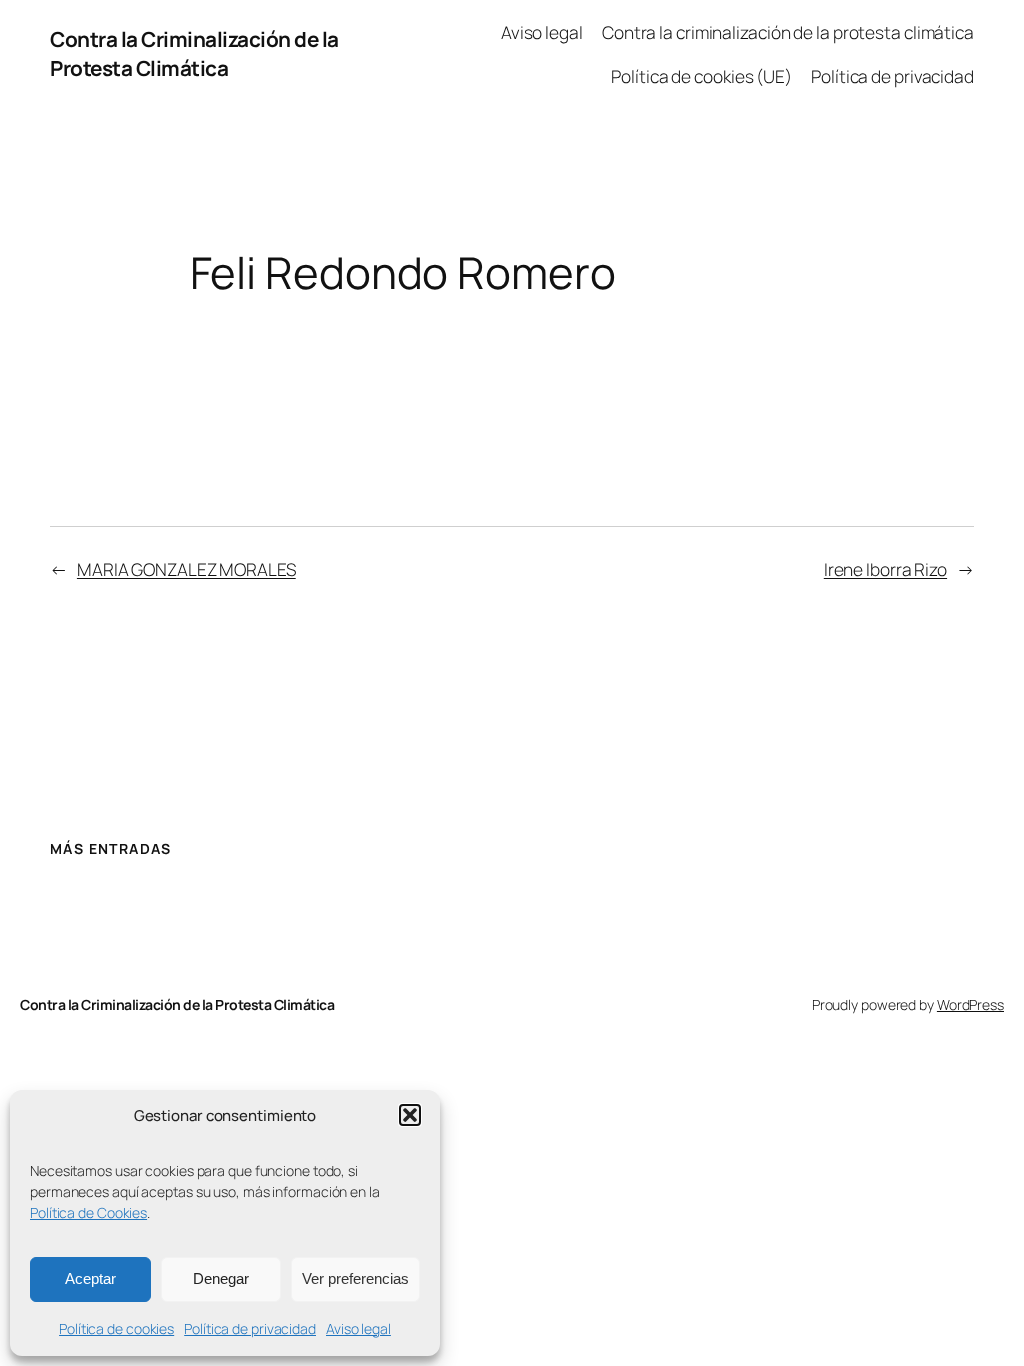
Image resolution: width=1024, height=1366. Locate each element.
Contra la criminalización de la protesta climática (788, 32)
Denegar (221, 1278)
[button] (410, 1115)
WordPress (970, 1004)
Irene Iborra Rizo (885, 569)
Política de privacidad (250, 1328)
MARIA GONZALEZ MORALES (186, 569)
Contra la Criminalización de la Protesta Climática (194, 53)
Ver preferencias (355, 1278)
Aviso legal (358, 1328)
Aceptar (90, 1278)
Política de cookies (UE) (701, 76)
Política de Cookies (88, 1212)
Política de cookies (116, 1328)
